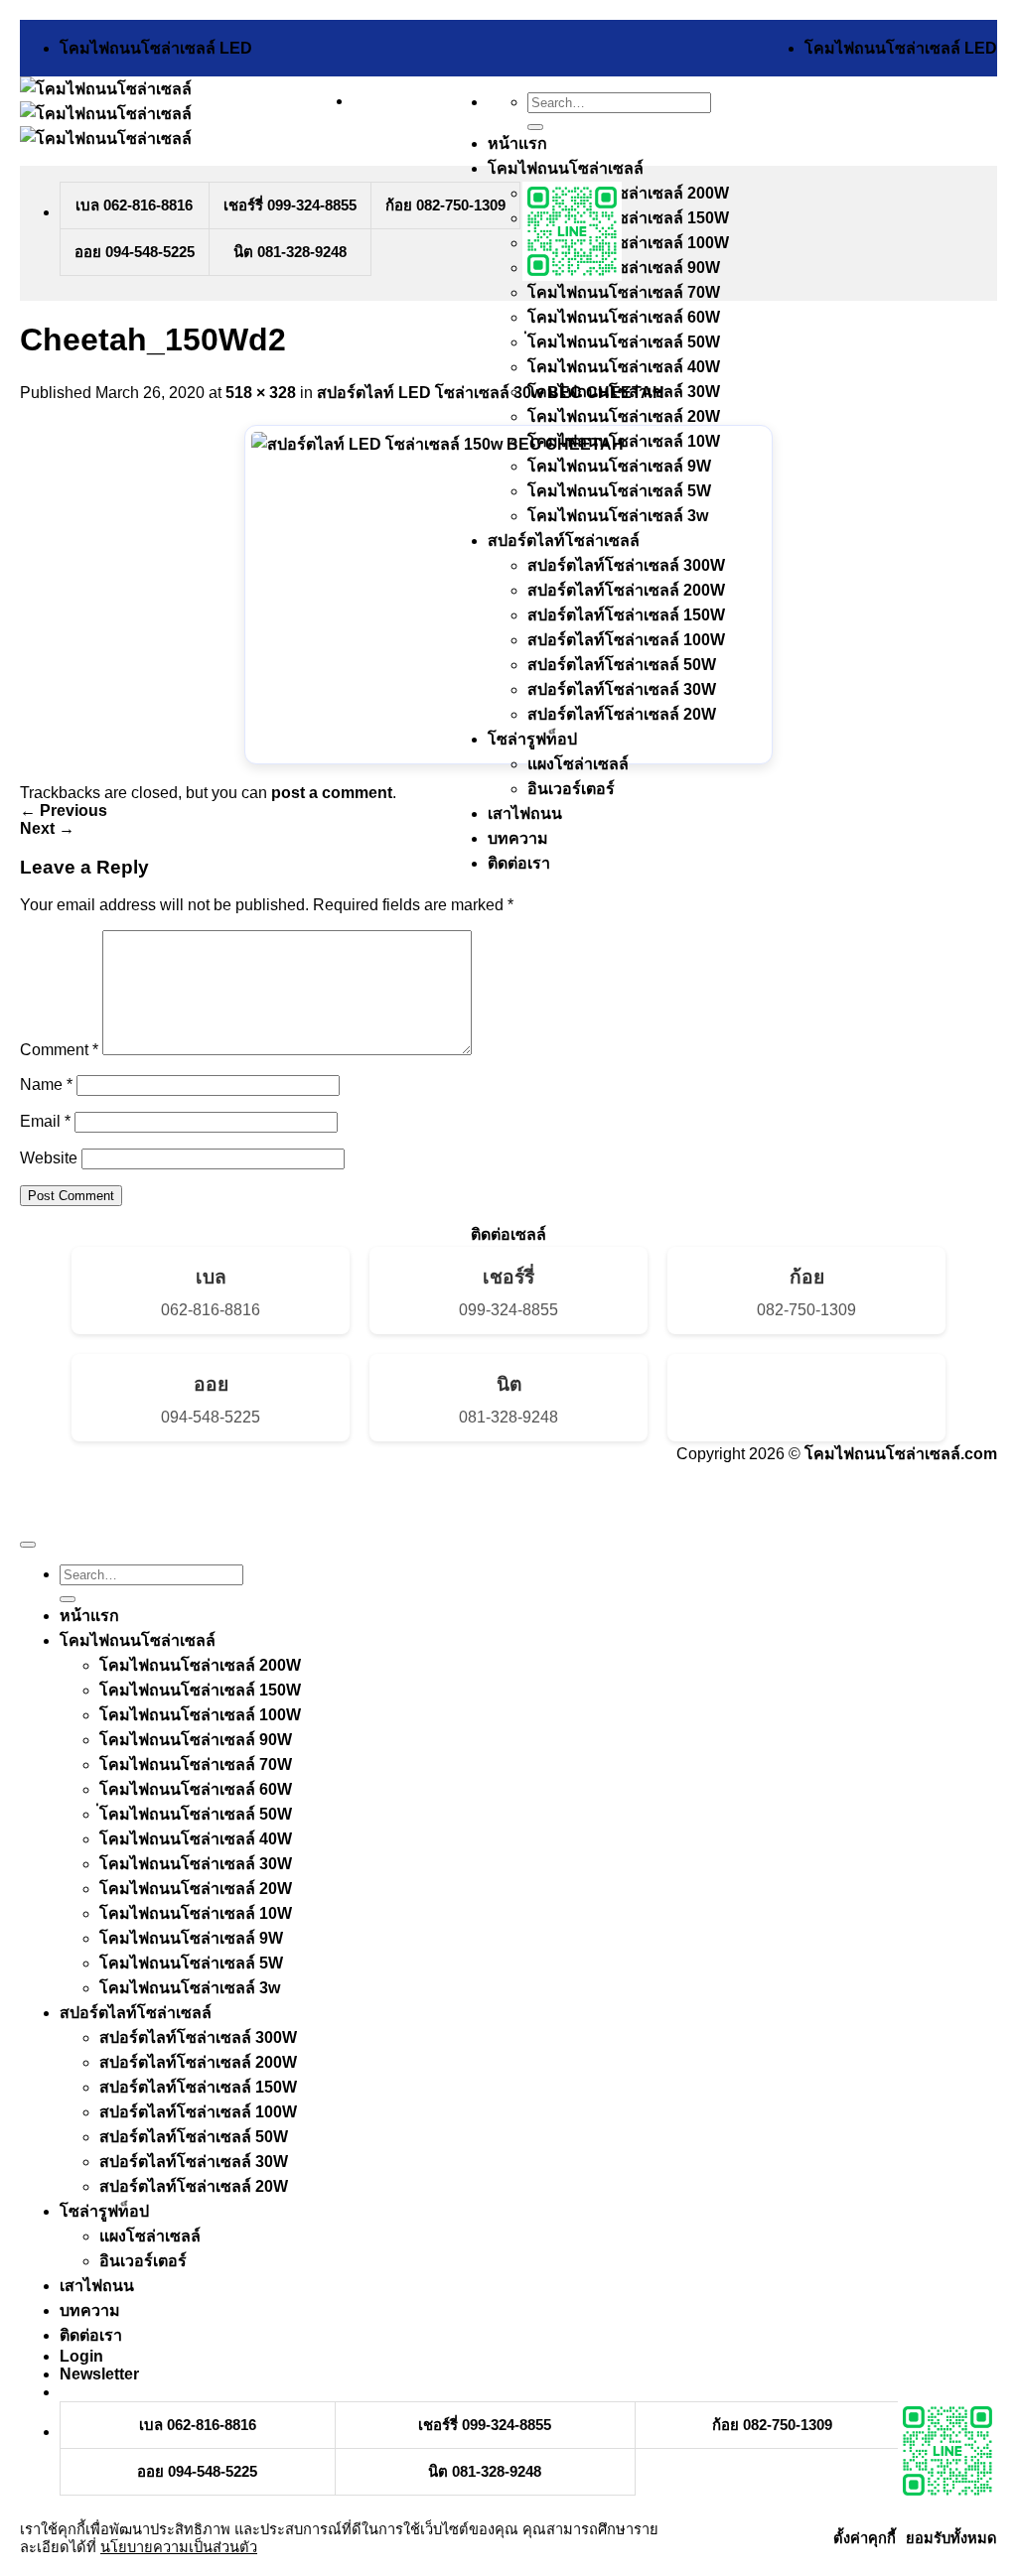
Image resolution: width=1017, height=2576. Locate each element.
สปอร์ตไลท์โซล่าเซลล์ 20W (622, 714)
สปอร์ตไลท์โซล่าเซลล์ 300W (626, 565)
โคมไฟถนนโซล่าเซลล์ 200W (628, 193)
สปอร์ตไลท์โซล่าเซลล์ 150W (626, 615)
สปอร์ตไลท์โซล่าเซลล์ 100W (626, 640)
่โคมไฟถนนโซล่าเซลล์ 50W (624, 342)
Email (45, 1121)
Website (49, 1158)
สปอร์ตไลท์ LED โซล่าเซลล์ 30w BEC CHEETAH (491, 393)
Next (47, 828)
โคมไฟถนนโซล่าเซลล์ (138, 1640)
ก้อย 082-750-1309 (445, 205)
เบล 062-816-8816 (134, 205)
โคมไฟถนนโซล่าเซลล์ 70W (624, 292)
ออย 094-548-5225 (135, 252)
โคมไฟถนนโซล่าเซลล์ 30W (196, 1864)
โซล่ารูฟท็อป (532, 739)
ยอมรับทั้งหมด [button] (951, 2538)
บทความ (518, 838)
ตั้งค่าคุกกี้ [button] (865, 2538)
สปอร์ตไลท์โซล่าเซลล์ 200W (626, 590)
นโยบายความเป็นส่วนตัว (179, 2547)
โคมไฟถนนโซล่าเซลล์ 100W (628, 243)
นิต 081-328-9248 (290, 252)
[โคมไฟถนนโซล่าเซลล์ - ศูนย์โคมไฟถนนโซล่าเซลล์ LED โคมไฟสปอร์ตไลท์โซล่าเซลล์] (106, 114)
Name (46, 1085)
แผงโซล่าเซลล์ (578, 764)
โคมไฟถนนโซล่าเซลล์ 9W (619, 466)
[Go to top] (28, 1545)
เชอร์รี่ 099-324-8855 (290, 205)
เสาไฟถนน (525, 813)
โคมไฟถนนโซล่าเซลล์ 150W (628, 218)
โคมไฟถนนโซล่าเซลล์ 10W (196, 1913)
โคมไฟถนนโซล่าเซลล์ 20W (624, 416)
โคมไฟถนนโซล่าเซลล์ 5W (619, 491)
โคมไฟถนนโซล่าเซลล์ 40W (624, 367)
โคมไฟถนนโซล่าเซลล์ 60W (624, 317)
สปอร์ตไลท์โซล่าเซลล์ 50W (622, 665)
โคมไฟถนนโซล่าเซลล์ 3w (618, 516)
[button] (99, 2374)
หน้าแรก (517, 143)
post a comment (332, 793)
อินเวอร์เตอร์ (571, 789)
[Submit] (535, 127)
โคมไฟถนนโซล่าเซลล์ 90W (624, 268)
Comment (59, 1050)
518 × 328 (261, 393)
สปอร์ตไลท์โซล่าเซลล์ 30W (622, 689)
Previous (64, 811)
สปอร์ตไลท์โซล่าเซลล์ (564, 541)
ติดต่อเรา (519, 863)
